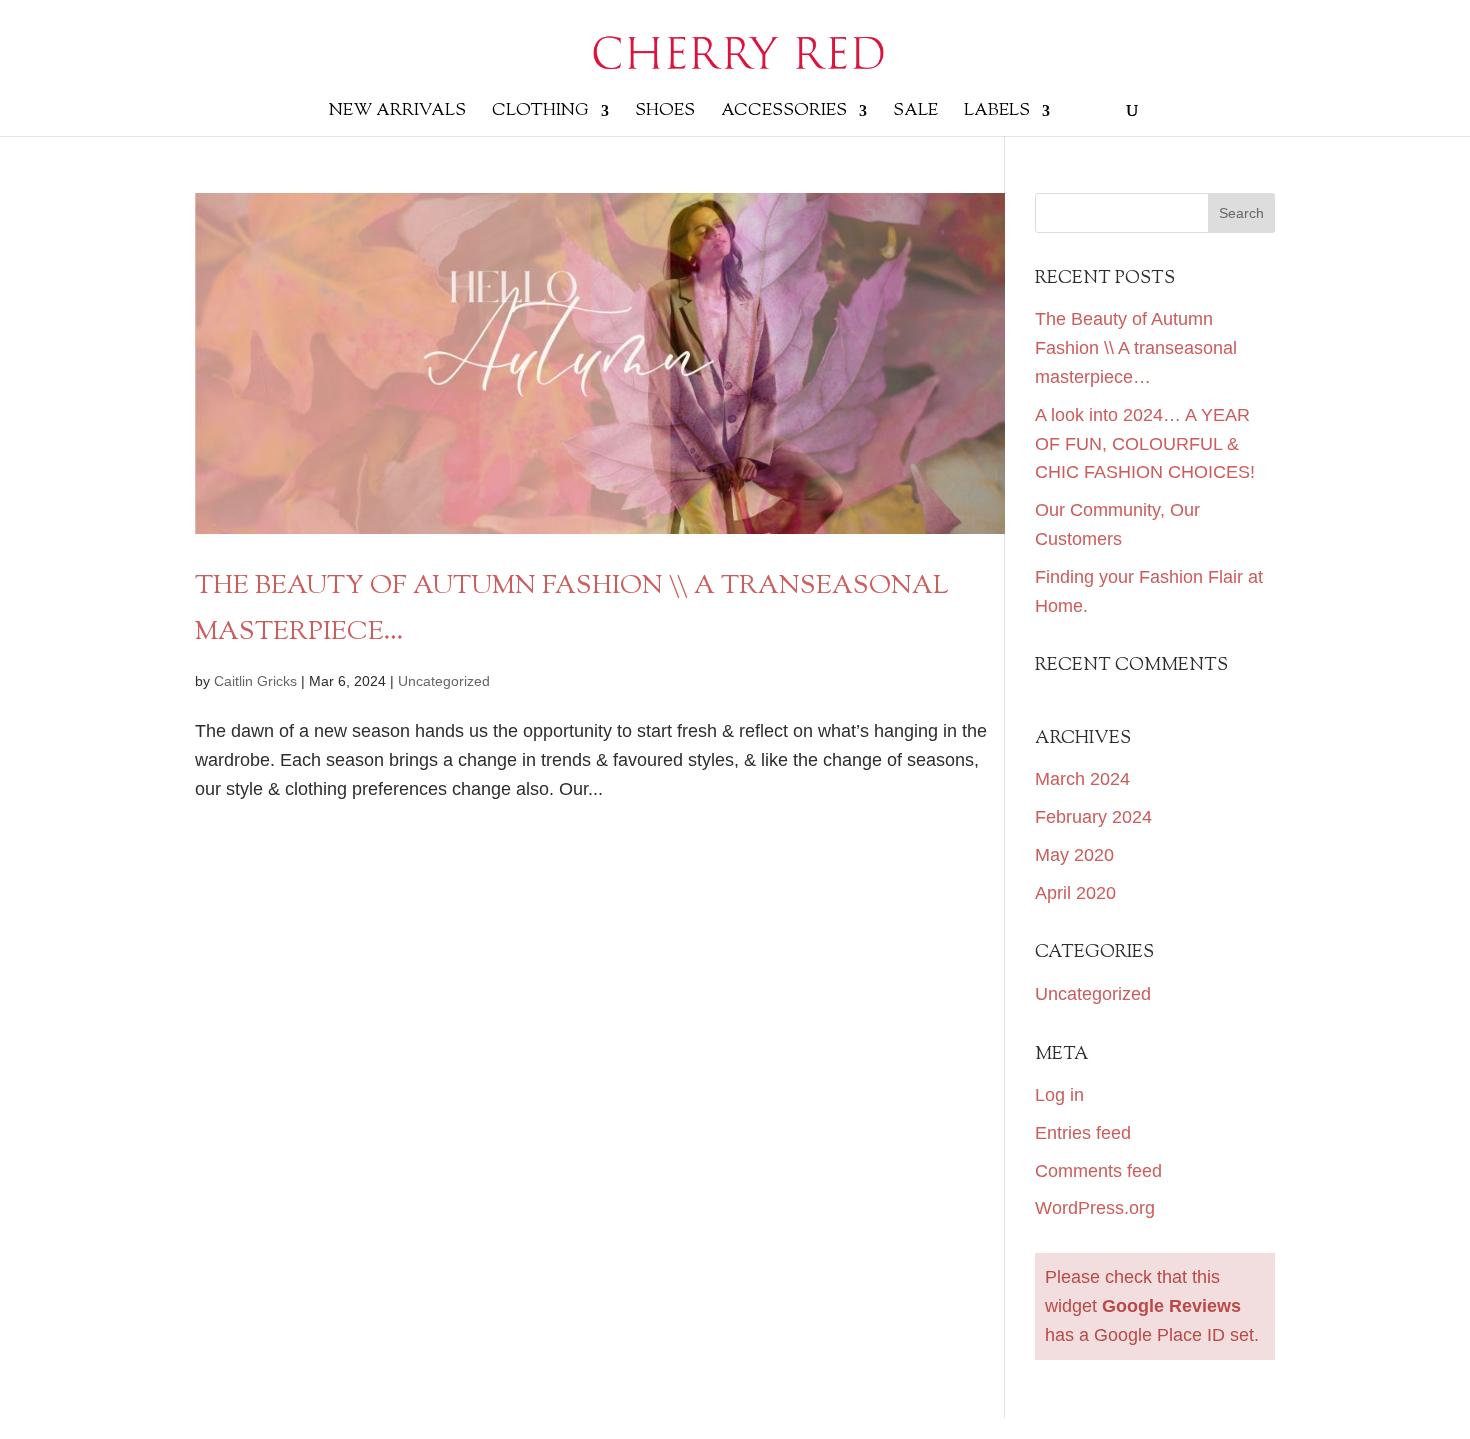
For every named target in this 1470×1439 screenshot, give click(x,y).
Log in (1059, 1095)
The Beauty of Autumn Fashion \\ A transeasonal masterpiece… (1136, 348)
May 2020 (1074, 855)
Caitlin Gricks (255, 681)
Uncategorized (444, 681)
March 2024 (1082, 779)
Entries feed (1083, 1133)
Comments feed (1098, 1171)
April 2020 (1075, 893)
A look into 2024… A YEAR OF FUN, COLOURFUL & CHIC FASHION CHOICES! (1145, 444)
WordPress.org (1095, 1208)
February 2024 (1093, 817)
